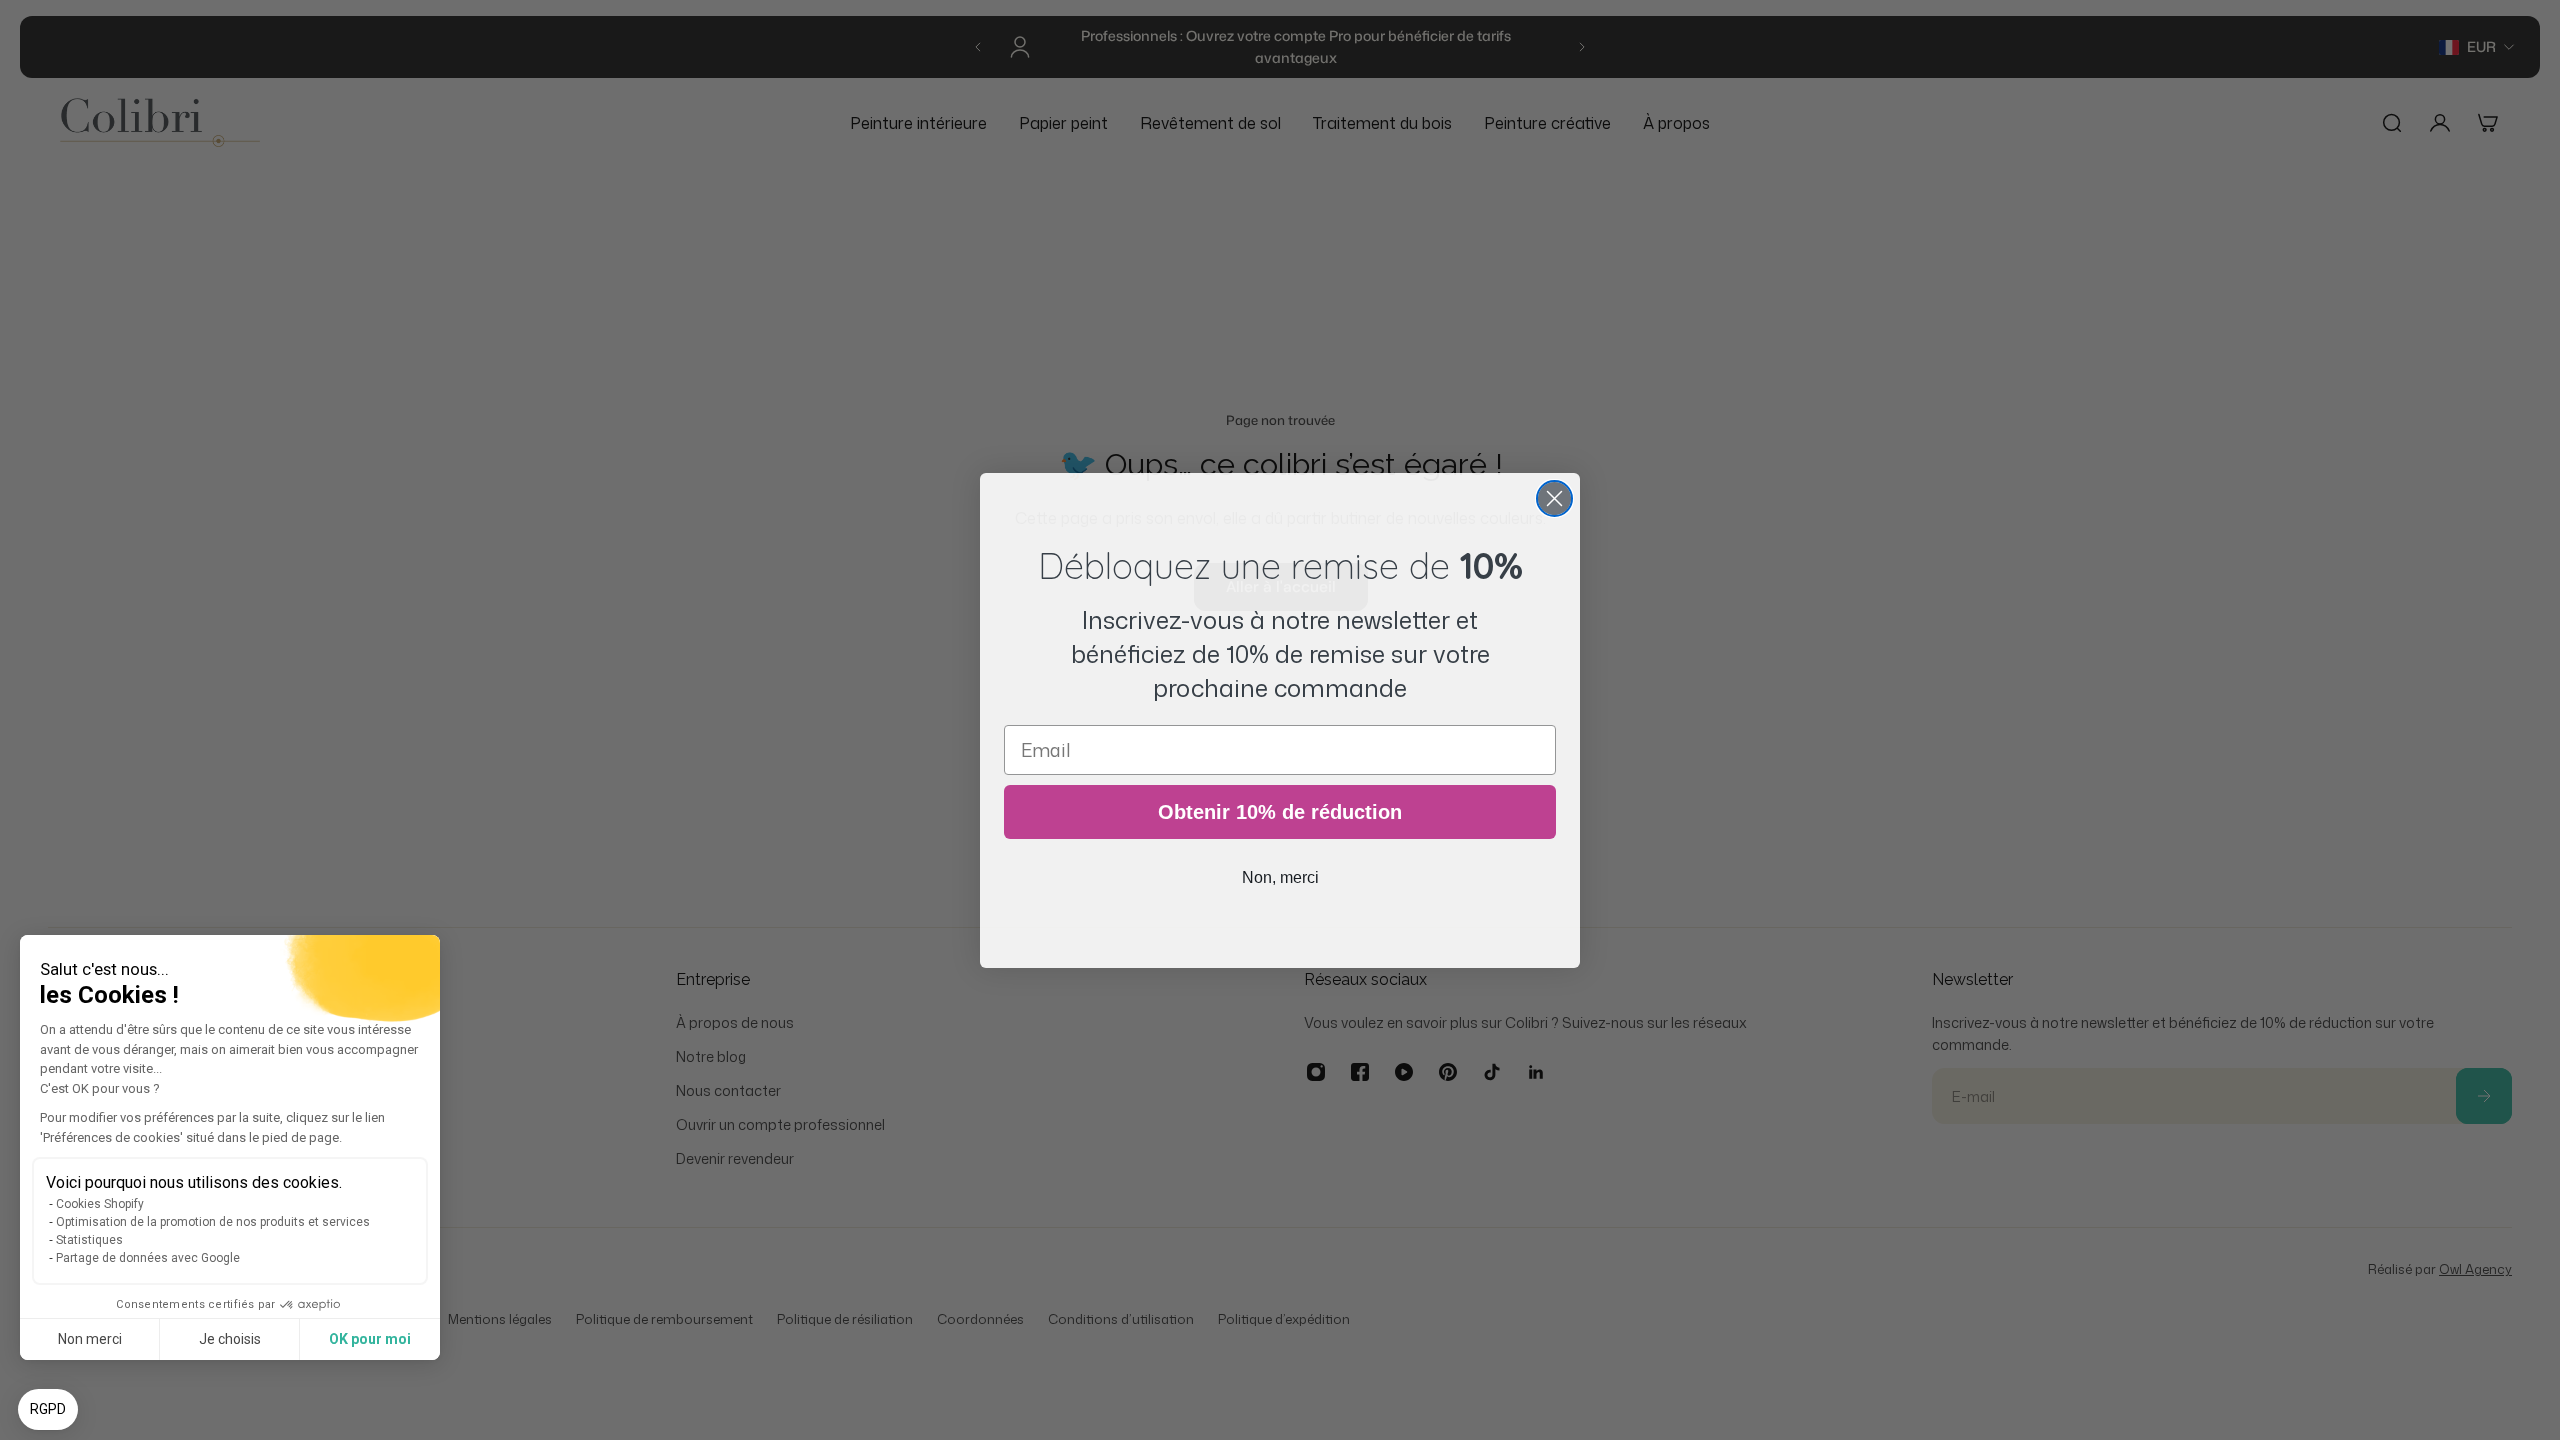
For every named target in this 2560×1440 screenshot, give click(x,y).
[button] (48, 1410)
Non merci (90, 1339)
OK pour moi (370, 1339)
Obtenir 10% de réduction (1280, 812)
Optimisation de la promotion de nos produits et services (213, 1222)
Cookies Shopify (100, 1204)
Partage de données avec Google (148, 1258)
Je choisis (230, 1339)
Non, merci (1280, 877)
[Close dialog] (1554, 498)
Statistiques (89, 1240)
